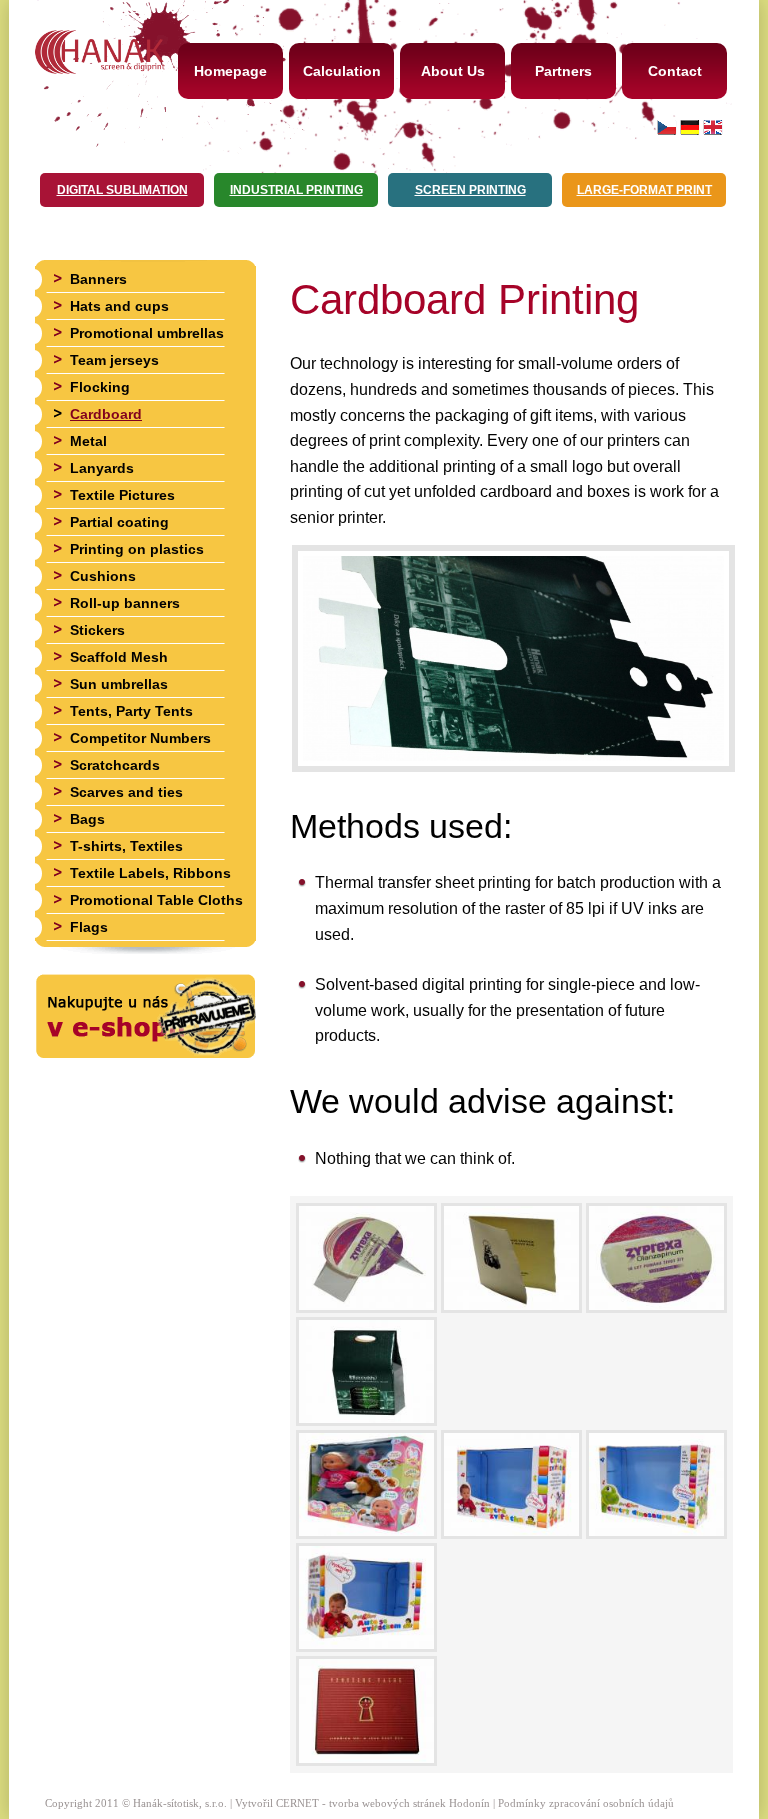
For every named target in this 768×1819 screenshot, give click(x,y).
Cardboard (106, 414)
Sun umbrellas (119, 684)
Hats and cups (119, 306)
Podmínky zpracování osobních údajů (586, 1803)
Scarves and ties (126, 792)
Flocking (100, 387)
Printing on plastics (137, 549)
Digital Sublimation (122, 190)
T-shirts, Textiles (126, 846)
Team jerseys (114, 360)
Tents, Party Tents (131, 711)
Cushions (103, 576)
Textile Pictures (122, 495)
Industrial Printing (296, 190)
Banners (98, 279)
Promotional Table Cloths (156, 900)
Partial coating (119, 522)
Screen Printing (470, 190)
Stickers (97, 630)
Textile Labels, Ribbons (150, 873)
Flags (89, 927)
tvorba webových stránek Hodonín (409, 1803)
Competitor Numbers (140, 738)
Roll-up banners (125, 603)
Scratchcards (115, 765)
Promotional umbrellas (147, 333)
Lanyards (102, 468)
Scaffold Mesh (119, 657)
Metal (88, 441)
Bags (87, 819)
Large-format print (644, 190)
